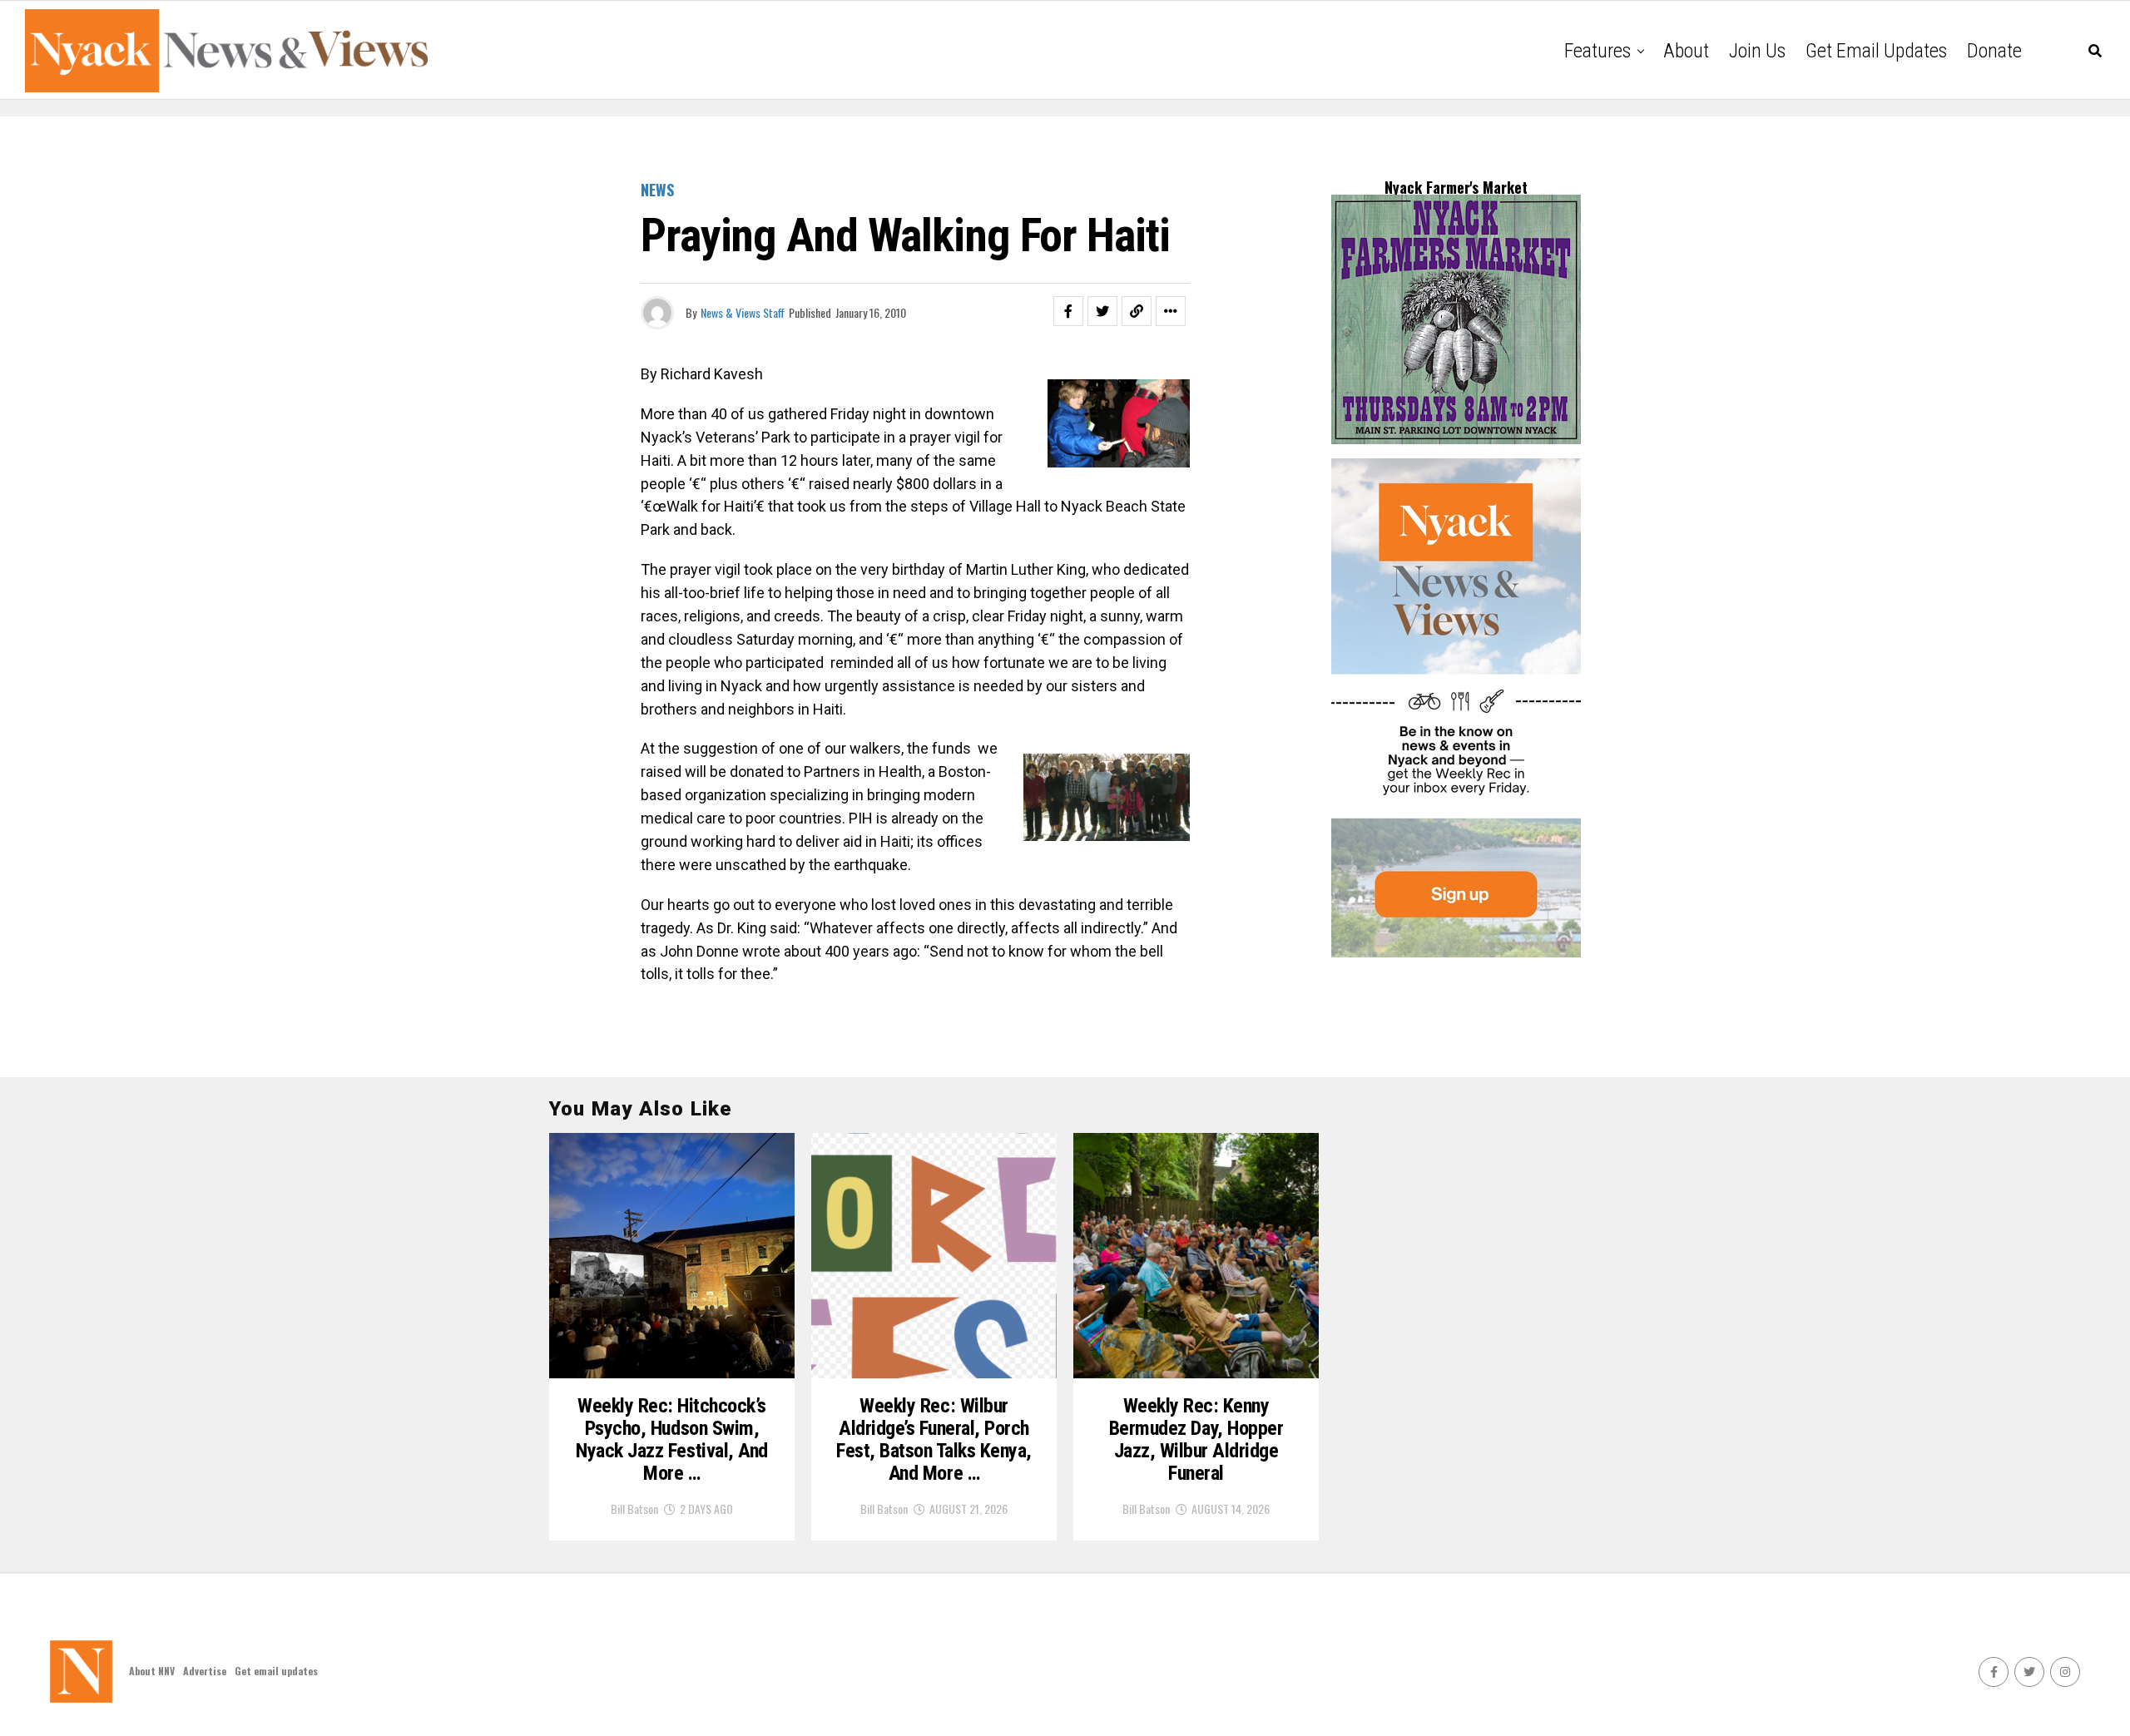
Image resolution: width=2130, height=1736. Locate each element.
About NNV (152, 1671)
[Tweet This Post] (1102, 311)
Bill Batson (634, 1508)
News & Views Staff (743, 312)
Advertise (205, 1671)
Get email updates (1876, 51)
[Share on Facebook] (1068, 311)
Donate (1994, 51)
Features (1597, 51)
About (1686, 51)
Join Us (1757, 51)
